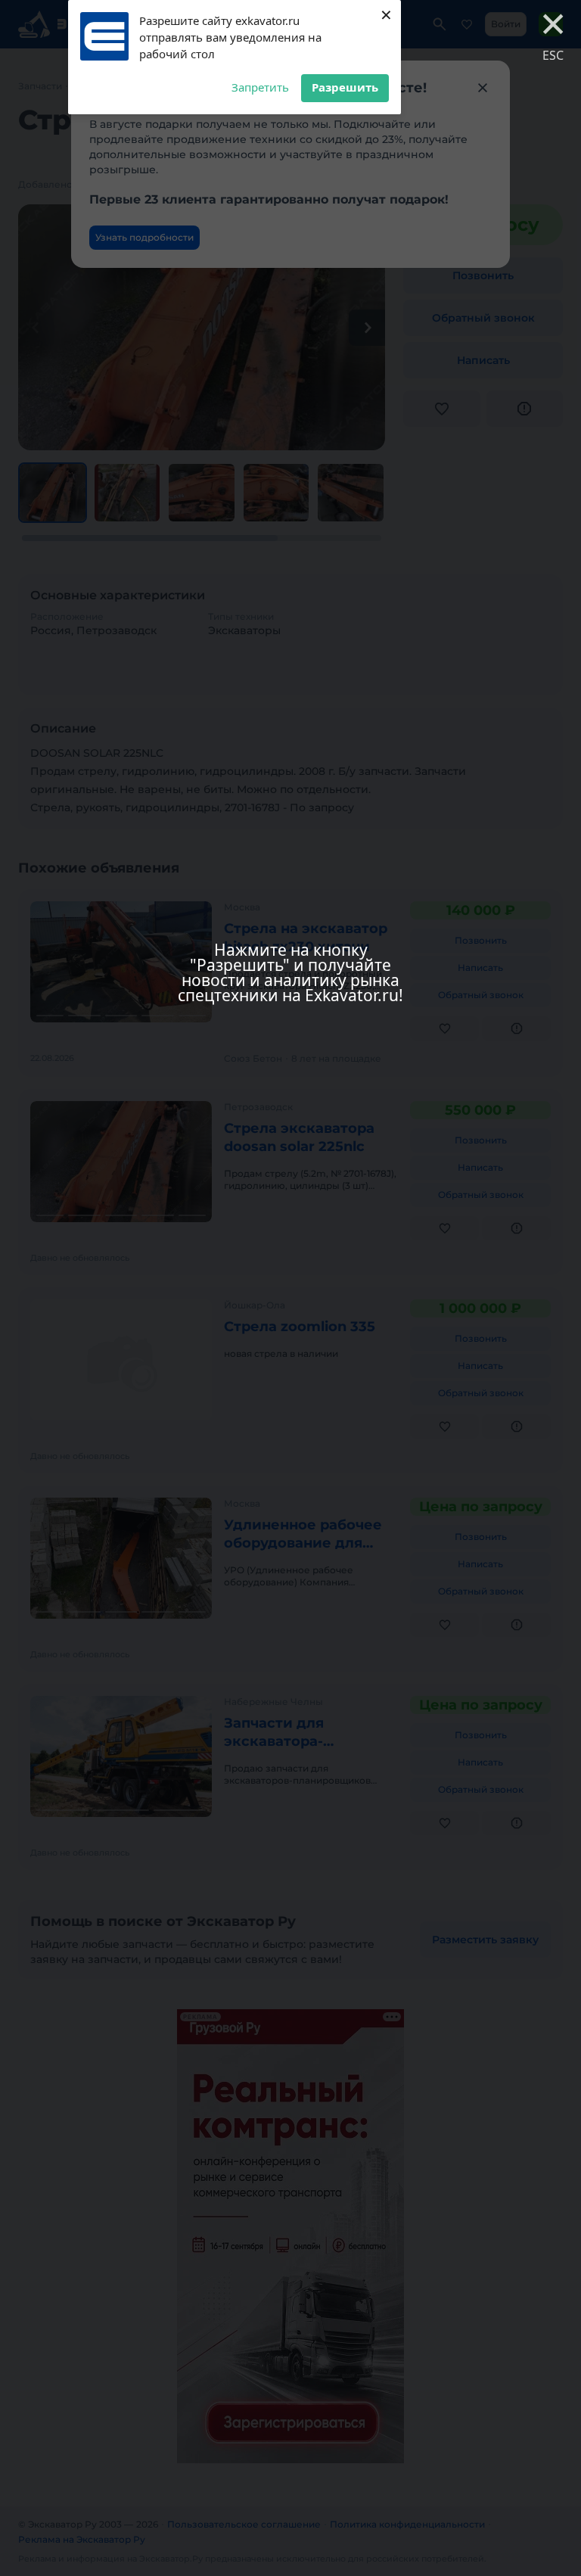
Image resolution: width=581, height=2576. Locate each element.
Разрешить (345, 87)
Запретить (260, 87)
